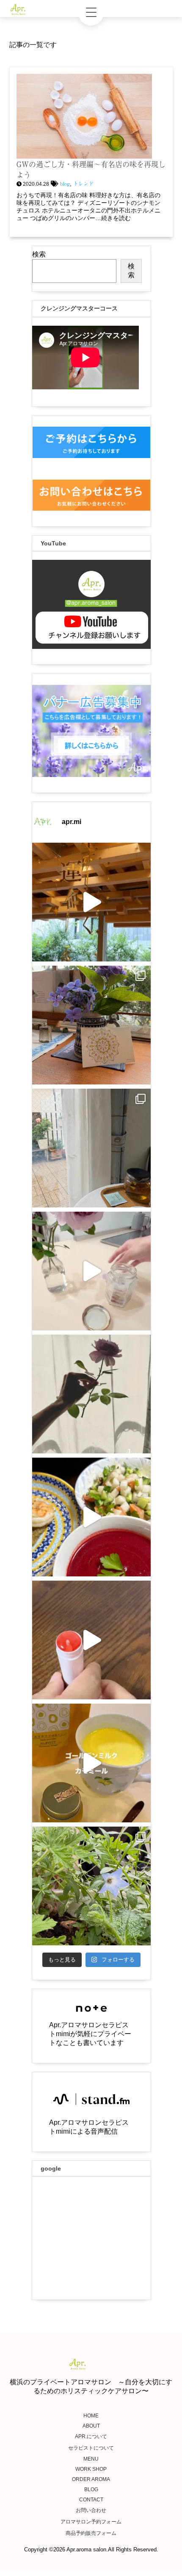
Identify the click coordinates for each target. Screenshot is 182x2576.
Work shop (91, 2469)
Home (91, 2416)
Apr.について (91, 2436)
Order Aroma (91, 2479)
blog (65, 184)
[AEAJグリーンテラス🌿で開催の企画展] (91, 902)
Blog (91, 2489)
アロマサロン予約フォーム (91, 2522)
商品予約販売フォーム (91, 2533)
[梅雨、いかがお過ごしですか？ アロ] (91, 1148)
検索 (39, 254)
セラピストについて (91, 2448)
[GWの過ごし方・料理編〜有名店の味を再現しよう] (84, 155)
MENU (91, 2459)
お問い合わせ (91, 2510)
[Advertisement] (91, 2238)
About (91, 2426)
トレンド (83, 184)
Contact (91, 2500)
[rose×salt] (91, 1271)
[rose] (91, 1394)
